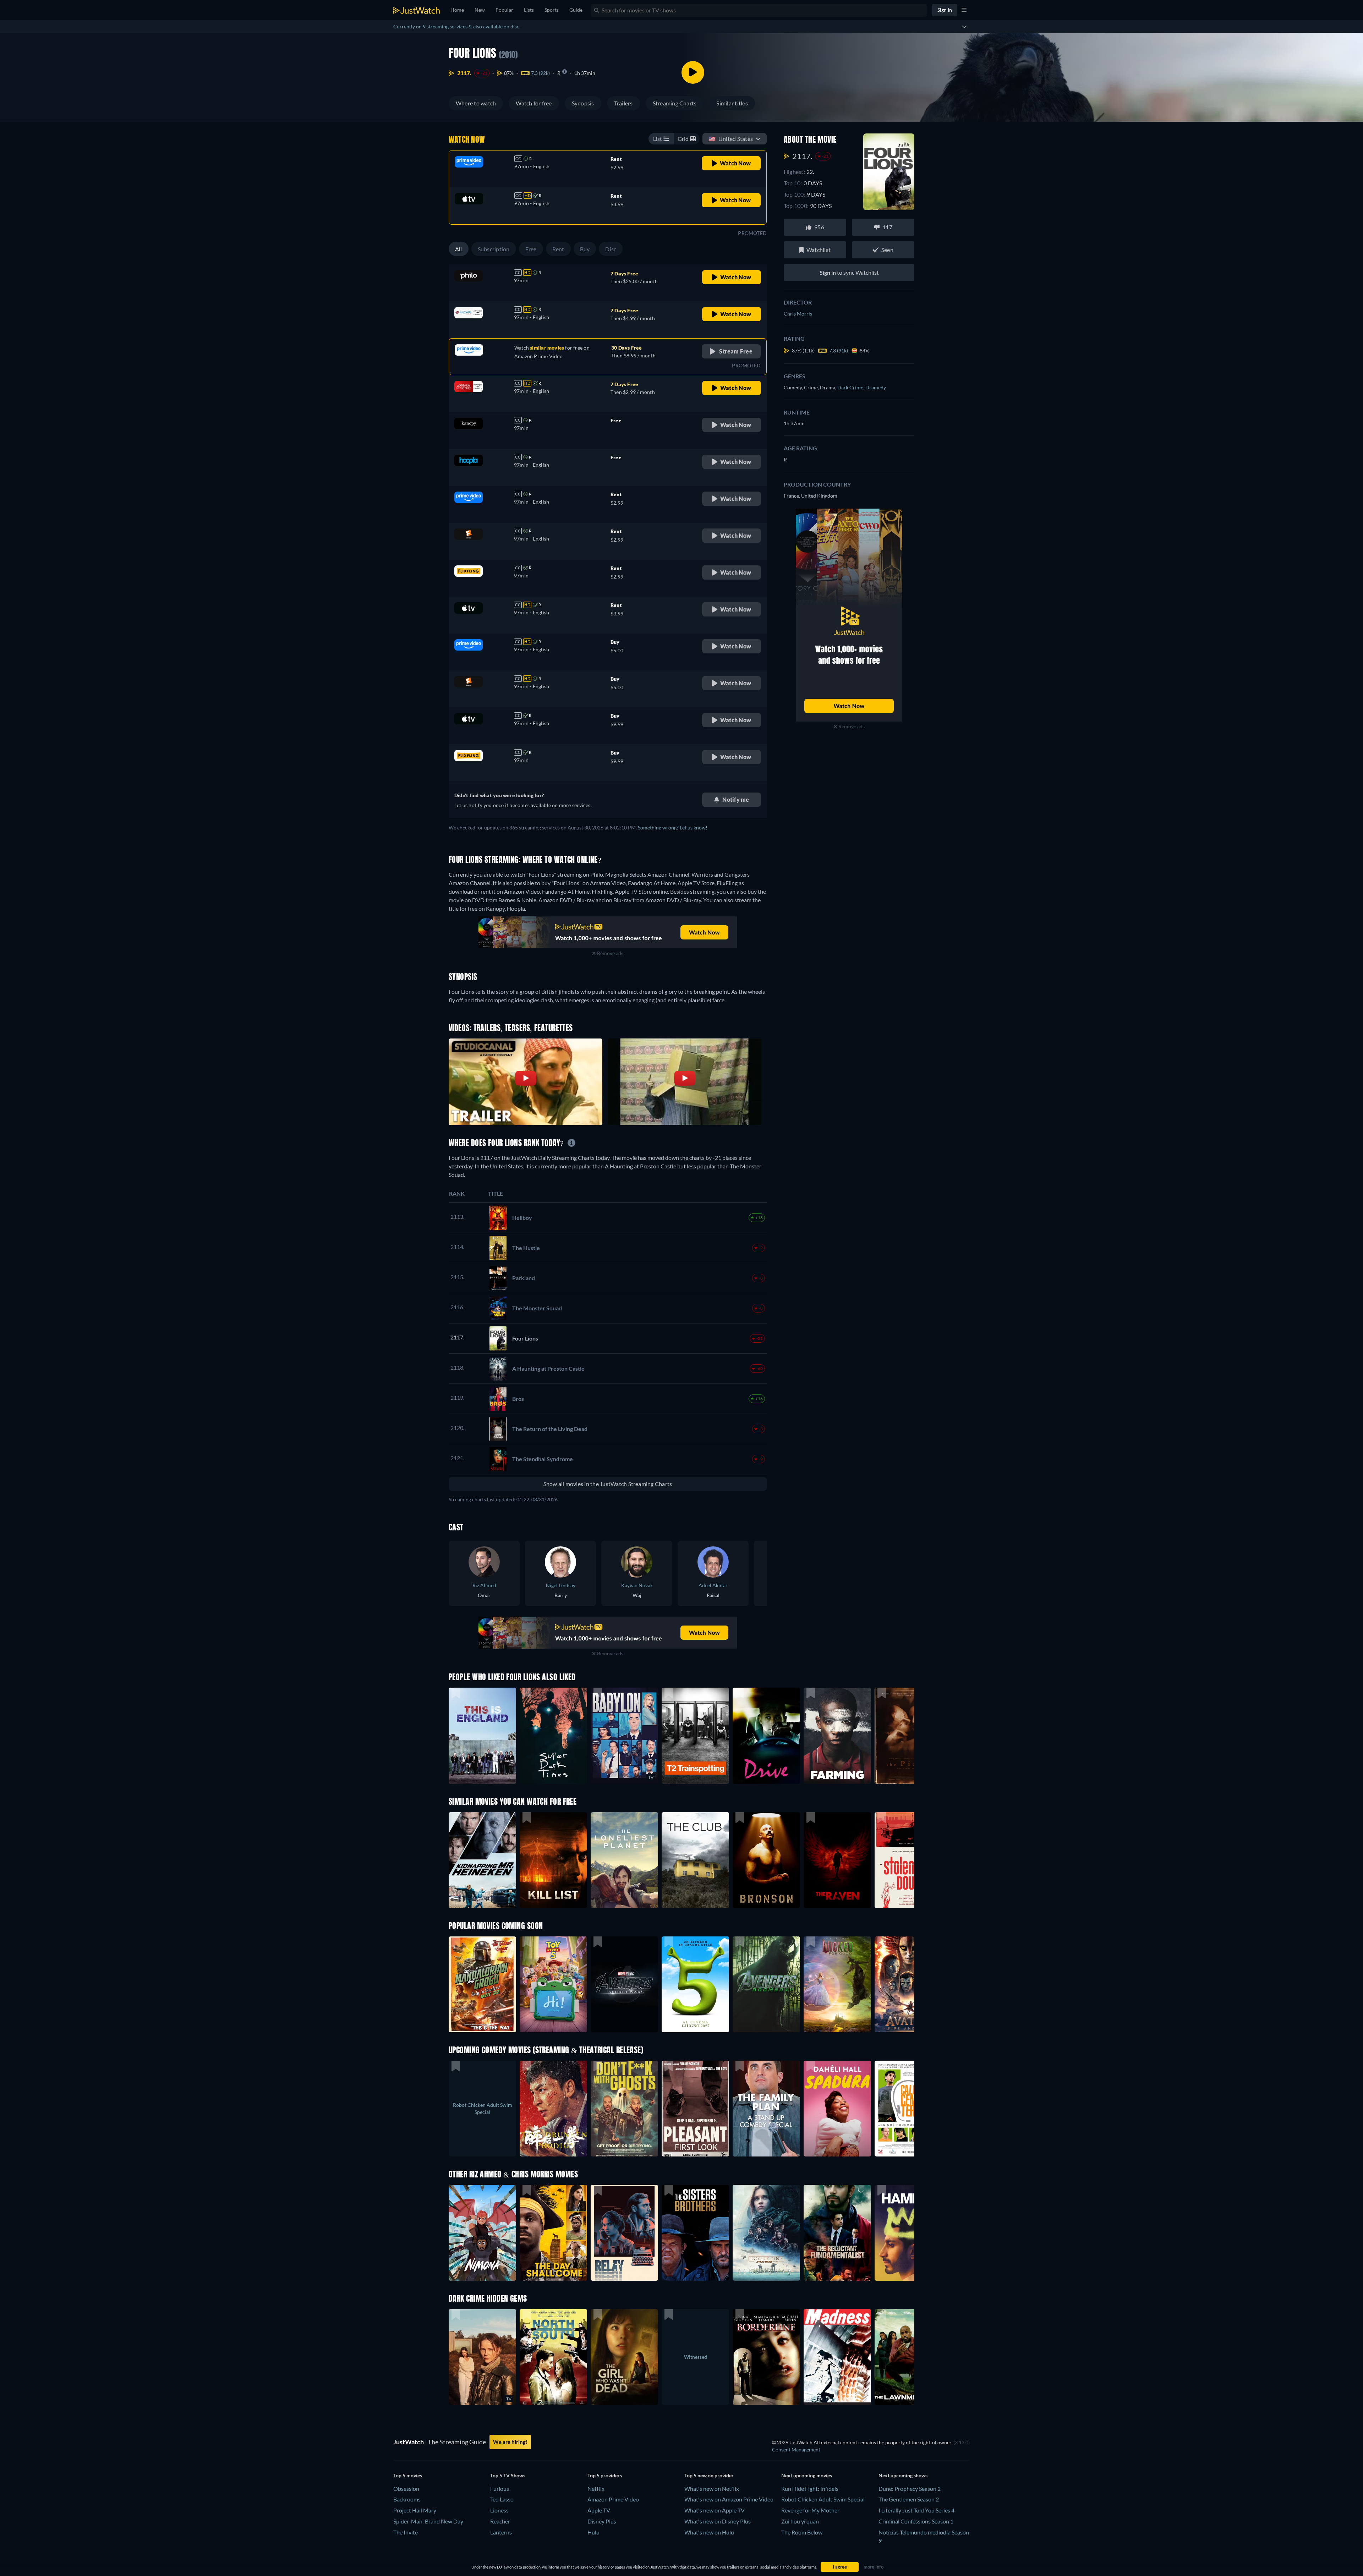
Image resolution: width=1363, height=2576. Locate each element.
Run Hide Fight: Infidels (810, 2489)
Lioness (499, 2510)
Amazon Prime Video (613, 2499)
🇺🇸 (731, 139)
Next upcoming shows (903, 2475)
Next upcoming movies (807, 2475)
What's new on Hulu (709, 2532)
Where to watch (476, 103)
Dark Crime (851, 387)
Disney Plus (602, 2521)
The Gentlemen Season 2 (909, 2499)
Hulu (593, 2532)
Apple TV (599, 2510)
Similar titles (732, 103)
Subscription (494, 249)
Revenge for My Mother (810, 2510)
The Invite (406, 2532)
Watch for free (534, 103)
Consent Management (796, 2449)
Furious (500, 2489)
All (459, 249)
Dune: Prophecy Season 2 (910, 2489)
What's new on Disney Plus (718, 2521)
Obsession (406, 2489)
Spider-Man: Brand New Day (428, 2521)
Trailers (623, 103)
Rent (558, 249)
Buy (585, 249)
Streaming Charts (675, 103)
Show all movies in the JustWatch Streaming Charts (608, 1484)
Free (531, 249)
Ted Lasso (502, 2499)
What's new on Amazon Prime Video (729, 2499)
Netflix (596, 2489)
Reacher (500, 2521)
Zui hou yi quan (800, 2521)
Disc (611, 249)
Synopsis (583, 103)
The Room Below (802, 2532)
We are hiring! (510, 2442)
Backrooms (407, 2499)
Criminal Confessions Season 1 (916, 2521)
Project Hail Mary (415, 2510)
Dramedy (876, 387)
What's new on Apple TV (715, 2510)
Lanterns (501, 2532)
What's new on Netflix (712, 2489)
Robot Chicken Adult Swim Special (823, 2499)
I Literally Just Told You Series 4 (916, 2510)
